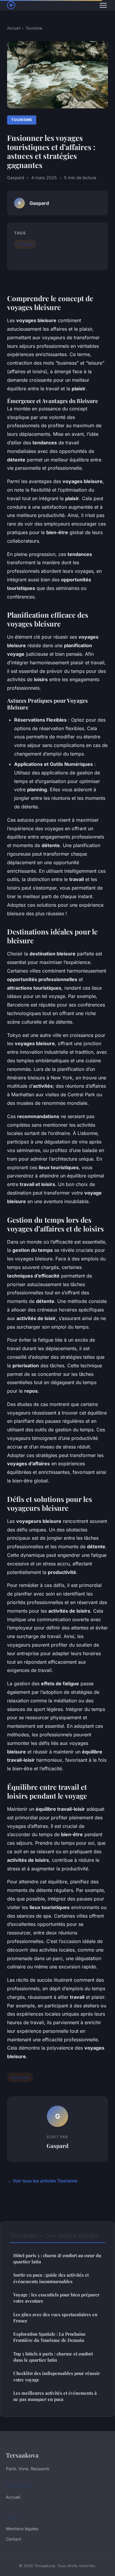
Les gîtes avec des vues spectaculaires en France (55, 2318)
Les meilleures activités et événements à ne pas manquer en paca (55, 2396)
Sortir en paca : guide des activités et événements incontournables (51, 2278)
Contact (14, 2539)
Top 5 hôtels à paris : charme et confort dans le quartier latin (53, 2357)
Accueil (14, 28)
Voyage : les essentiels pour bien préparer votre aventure (56, 2298)
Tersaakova (22, 2455)
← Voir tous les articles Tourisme (42, 2181)
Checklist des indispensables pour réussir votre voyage (57, 2376)
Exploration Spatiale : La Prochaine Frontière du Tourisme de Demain (50, 2337)
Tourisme (34, 28)
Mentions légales (22, 2529)
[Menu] (103, 5)
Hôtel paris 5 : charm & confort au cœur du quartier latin (57, 2258)
